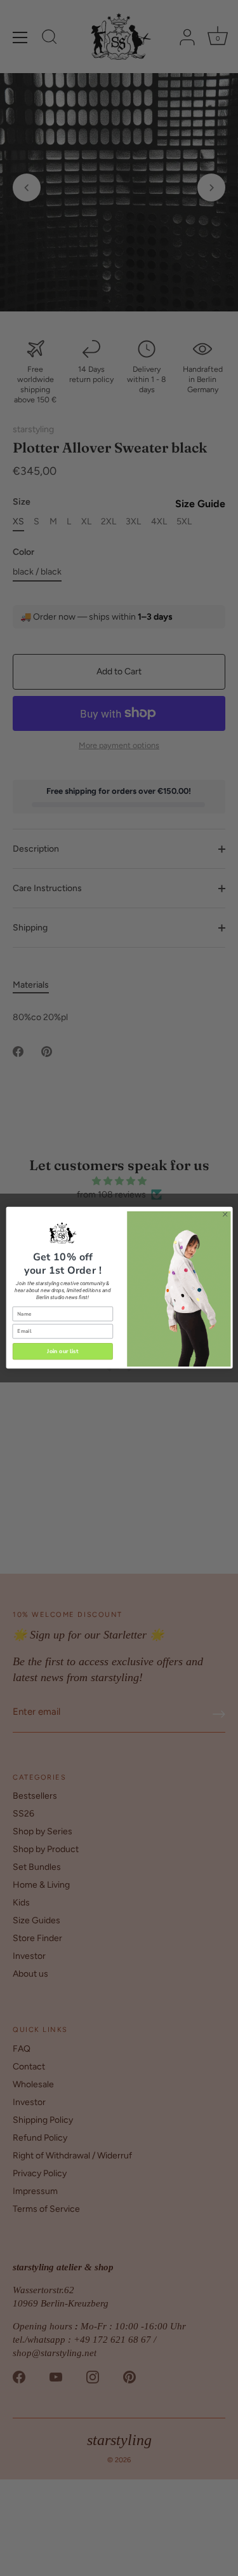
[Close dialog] (225, 1215)
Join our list (63, 1351)
